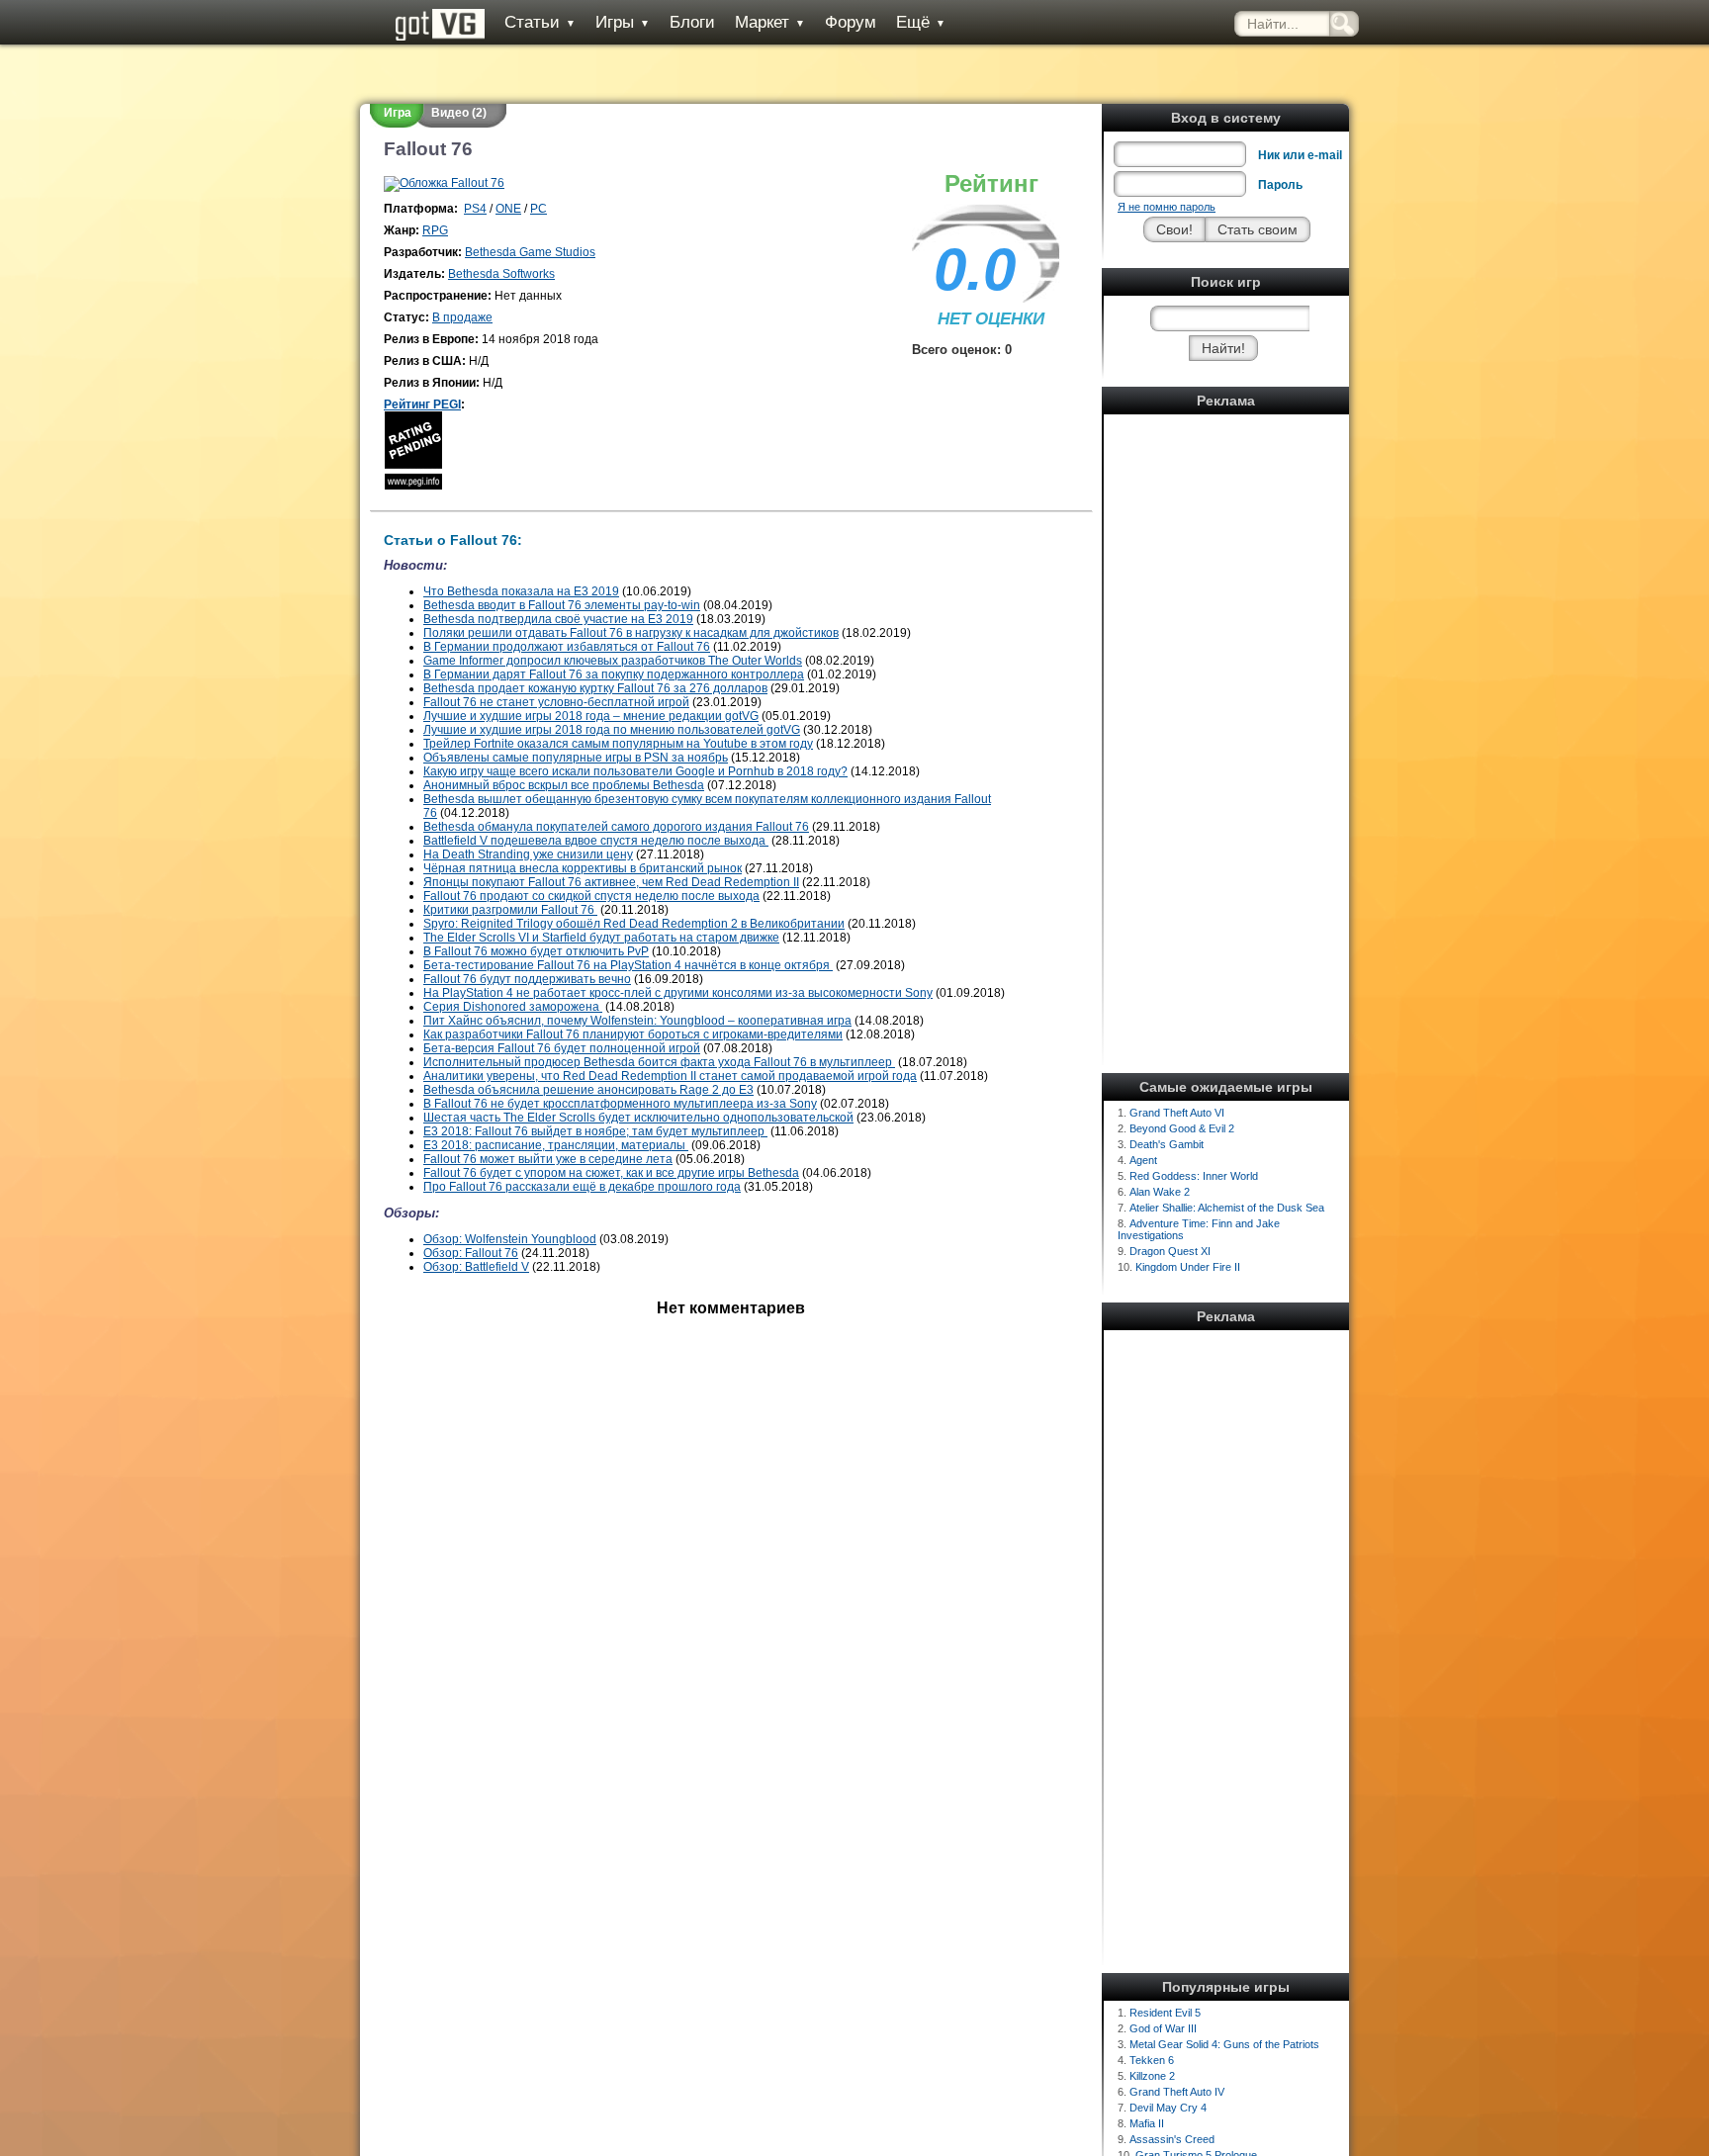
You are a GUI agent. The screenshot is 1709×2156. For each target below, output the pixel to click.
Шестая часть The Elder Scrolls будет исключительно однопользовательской (638, 1118)
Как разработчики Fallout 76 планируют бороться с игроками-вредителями (633, 1034)
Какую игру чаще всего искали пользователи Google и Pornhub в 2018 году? (635, 771)
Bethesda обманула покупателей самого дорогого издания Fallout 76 (616, 827)
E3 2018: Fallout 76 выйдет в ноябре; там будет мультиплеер (595, 1131)
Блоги (692, 22)
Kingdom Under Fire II (1188, 1267)
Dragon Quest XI (1170, 1251)
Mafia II (1147, 2123)
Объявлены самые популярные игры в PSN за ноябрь (576, 758)
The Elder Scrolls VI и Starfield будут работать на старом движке (601, 938)
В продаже (462, 317)
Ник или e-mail (1300, 155)
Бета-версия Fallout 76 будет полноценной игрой (562, 1048)
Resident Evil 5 (1165, 2013)
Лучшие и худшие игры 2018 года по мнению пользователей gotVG (612, 730)
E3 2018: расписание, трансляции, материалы (556, 1145)
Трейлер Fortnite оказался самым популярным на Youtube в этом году (618, 744)
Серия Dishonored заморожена (513, 1007)
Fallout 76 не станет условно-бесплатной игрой (556, 702)
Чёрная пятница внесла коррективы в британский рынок (583, 868)
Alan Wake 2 (1160, 1192)
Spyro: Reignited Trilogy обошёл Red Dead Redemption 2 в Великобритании (634, 924)
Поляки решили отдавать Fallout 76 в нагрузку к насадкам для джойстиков (631, 633)
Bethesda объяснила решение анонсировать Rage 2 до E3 (588, 1090)
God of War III (1163, 2028)
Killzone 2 (1152, 2076)
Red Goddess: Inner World (1194, 1176)
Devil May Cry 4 (1168, 2108)
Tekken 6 (1152, 2060)
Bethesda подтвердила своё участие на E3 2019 (558, 619)
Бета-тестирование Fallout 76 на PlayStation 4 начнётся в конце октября (628, 965)
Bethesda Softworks (501, 274)
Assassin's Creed (1172, 2139)
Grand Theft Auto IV (1177, 2092)
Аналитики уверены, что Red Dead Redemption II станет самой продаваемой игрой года (670, 1076)
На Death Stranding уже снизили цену (528, 854)
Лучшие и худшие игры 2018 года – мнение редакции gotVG (591, 716)
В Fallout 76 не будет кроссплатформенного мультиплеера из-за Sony (620, 1104)
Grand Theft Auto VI (1177, 1113)
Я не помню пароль (1167, 207)
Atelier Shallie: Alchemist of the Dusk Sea (1227, 1208)
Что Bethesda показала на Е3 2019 (521, 591)
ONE (508, 209)
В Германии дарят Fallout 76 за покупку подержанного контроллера (614, 674)
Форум (851, 22)
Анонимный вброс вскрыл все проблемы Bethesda (564, 785)
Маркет (770, 22)
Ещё (921, 22)
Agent (1143, 1160)
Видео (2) (459, 113)
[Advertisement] (1226, 717)
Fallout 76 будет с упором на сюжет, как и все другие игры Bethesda (611, 1173)
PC (539, 209)
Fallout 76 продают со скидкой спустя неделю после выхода (591, 896)
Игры (623, 22)
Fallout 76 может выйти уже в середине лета (548, 1159)
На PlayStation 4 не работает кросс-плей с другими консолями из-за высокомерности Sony (678, 993)
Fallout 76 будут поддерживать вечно (527, 979)
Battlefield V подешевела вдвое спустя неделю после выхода (596, 841)
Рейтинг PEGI (422, 404)
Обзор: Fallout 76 (471, 1253)
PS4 (475, 209)
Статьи (540, 22)
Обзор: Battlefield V (476, 1267)
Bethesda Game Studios (530, 252)
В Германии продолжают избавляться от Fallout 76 (567, 647)
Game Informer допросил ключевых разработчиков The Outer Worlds (613, 661)
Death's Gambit (1167, 1144)
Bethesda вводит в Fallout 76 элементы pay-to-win (562, 605)
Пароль (1280, 185)
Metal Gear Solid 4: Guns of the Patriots (1224, 2044)
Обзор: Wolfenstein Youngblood (510, 1239)
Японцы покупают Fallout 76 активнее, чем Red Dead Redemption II (611, 882)
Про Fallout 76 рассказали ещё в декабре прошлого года (582, 1187)
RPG (435, 230)
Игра (398, 113)
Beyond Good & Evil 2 (1182, 1128)
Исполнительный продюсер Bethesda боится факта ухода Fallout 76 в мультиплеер (659, 1062)
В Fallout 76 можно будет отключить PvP (536, 951)
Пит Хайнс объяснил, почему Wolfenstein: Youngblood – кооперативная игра (637, 1021)
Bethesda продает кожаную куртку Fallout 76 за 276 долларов (595, 688)
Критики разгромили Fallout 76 (510, 910)
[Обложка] (444, 183)
